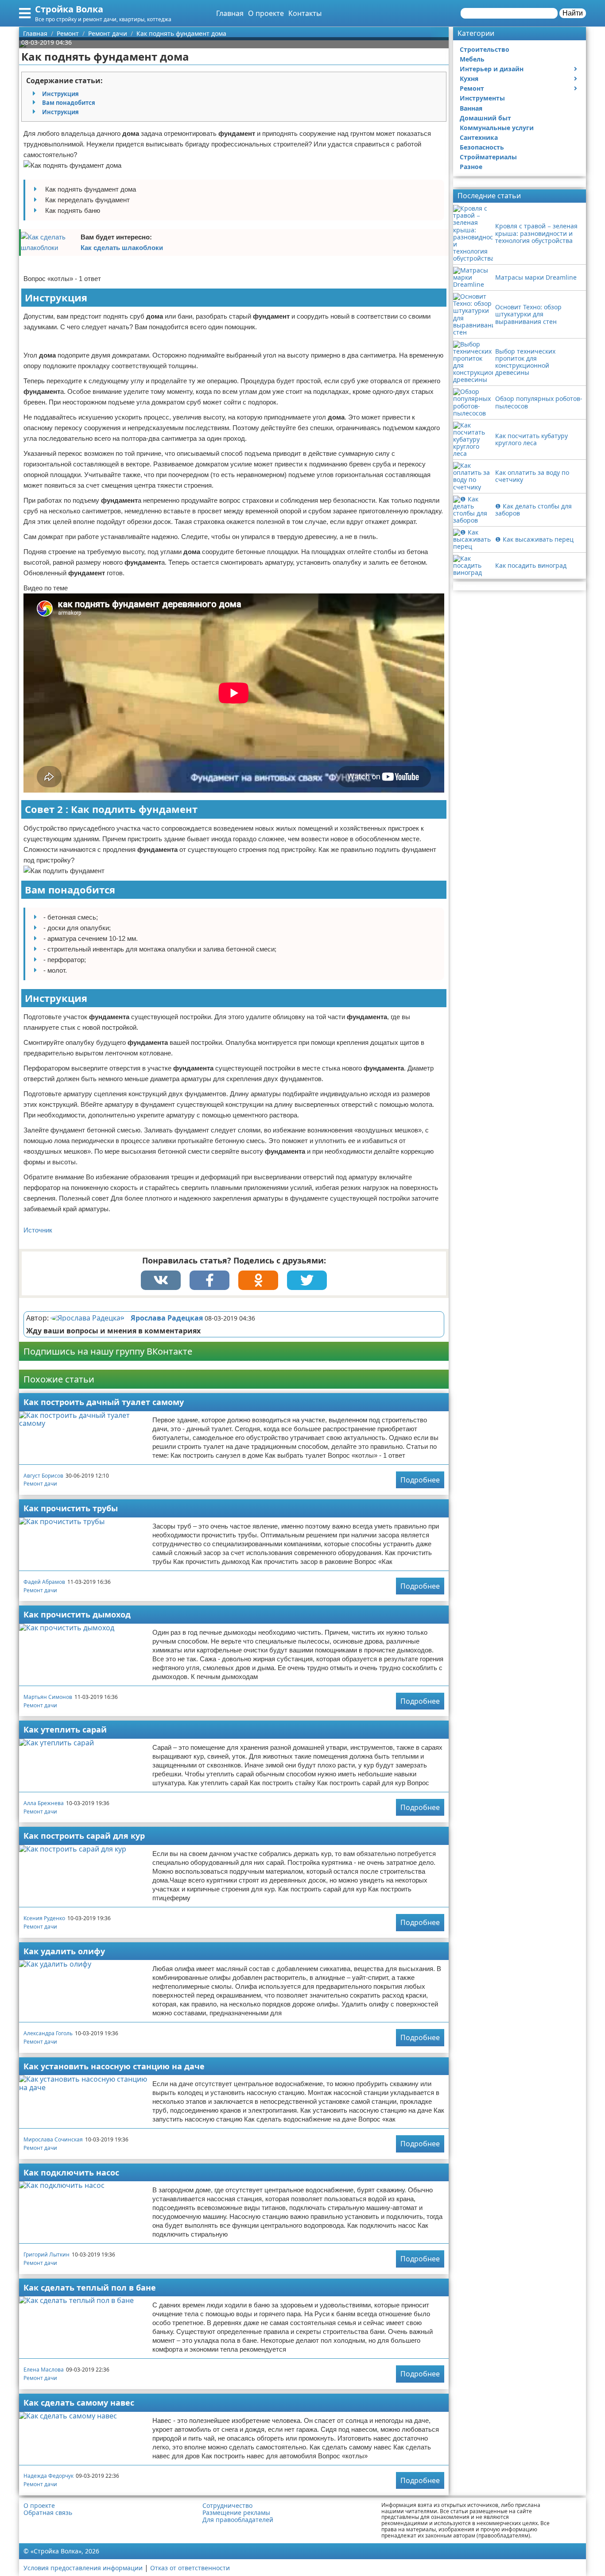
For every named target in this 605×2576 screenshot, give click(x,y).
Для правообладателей (238, 2520)
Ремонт (472, 88)
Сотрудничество (227, 2506)
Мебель (472, 59)
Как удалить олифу (64, 1951)
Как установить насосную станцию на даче (114, 2066)
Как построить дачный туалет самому (104, 1402)
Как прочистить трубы (71, 1508)
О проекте (266, 13)
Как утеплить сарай (65, 1729)
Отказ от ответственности (190, 2568)
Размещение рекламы (236, 2513)
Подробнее (420, 1480)
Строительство (485, 49)
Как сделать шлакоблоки (122, 248)
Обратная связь (48, 2513)
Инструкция (60, 94)
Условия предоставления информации (83, 2568)
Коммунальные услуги (497, 128)
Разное (471, 167)
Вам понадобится (69, 103)
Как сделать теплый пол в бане (90, 2287)
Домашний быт (485, 118)
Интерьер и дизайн (492, 69)
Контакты (305, 13)
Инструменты (482, 98)
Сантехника (479, 137)
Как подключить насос (71, 2172)
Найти (573, 13)
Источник (38, 1230)
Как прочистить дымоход (77, 1614)
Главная (230, 13)
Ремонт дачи (40, 1484)
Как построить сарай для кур (84, 1836)
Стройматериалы (488, 157)
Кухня (469, 79)
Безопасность (482, 147)
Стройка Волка (69, 9)
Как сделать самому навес (79, 2403)
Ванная (471, 108)
